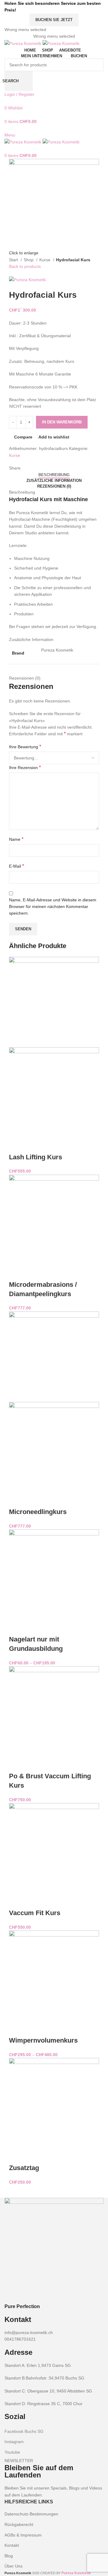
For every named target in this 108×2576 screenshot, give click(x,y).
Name (16, 839)
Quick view (33, 1145)
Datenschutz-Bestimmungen (31, 2514)
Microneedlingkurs (38, 1512)
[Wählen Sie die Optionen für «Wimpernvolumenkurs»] (16, 2028)
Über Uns (13, 2566)
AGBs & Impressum (23, 2535)
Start (14, 260)
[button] (16, 1145)
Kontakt (12, 2545)
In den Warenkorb (62, 422)
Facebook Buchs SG (24, 2431)
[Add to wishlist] (65, 1145)
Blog (9, 2556)
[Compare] (49, 1145)
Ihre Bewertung (25, 747)
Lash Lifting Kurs (36, 1157)
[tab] (54, 475)
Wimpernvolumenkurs (43, 2040)
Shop (29, 260)
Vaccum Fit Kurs (35, 1913)
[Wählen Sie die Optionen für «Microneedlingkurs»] (16, 1500)
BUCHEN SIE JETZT (54, 20)
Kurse (45, 260)
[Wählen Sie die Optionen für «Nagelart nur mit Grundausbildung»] (16, 1627)
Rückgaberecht (19, 2524)
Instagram (14, 2442)
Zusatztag (24, 2168)
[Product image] (54, 1092)
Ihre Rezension (25, 767)
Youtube (12, 2452)
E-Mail (16, 866)
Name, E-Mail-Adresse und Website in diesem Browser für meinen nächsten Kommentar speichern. (53, 907)
